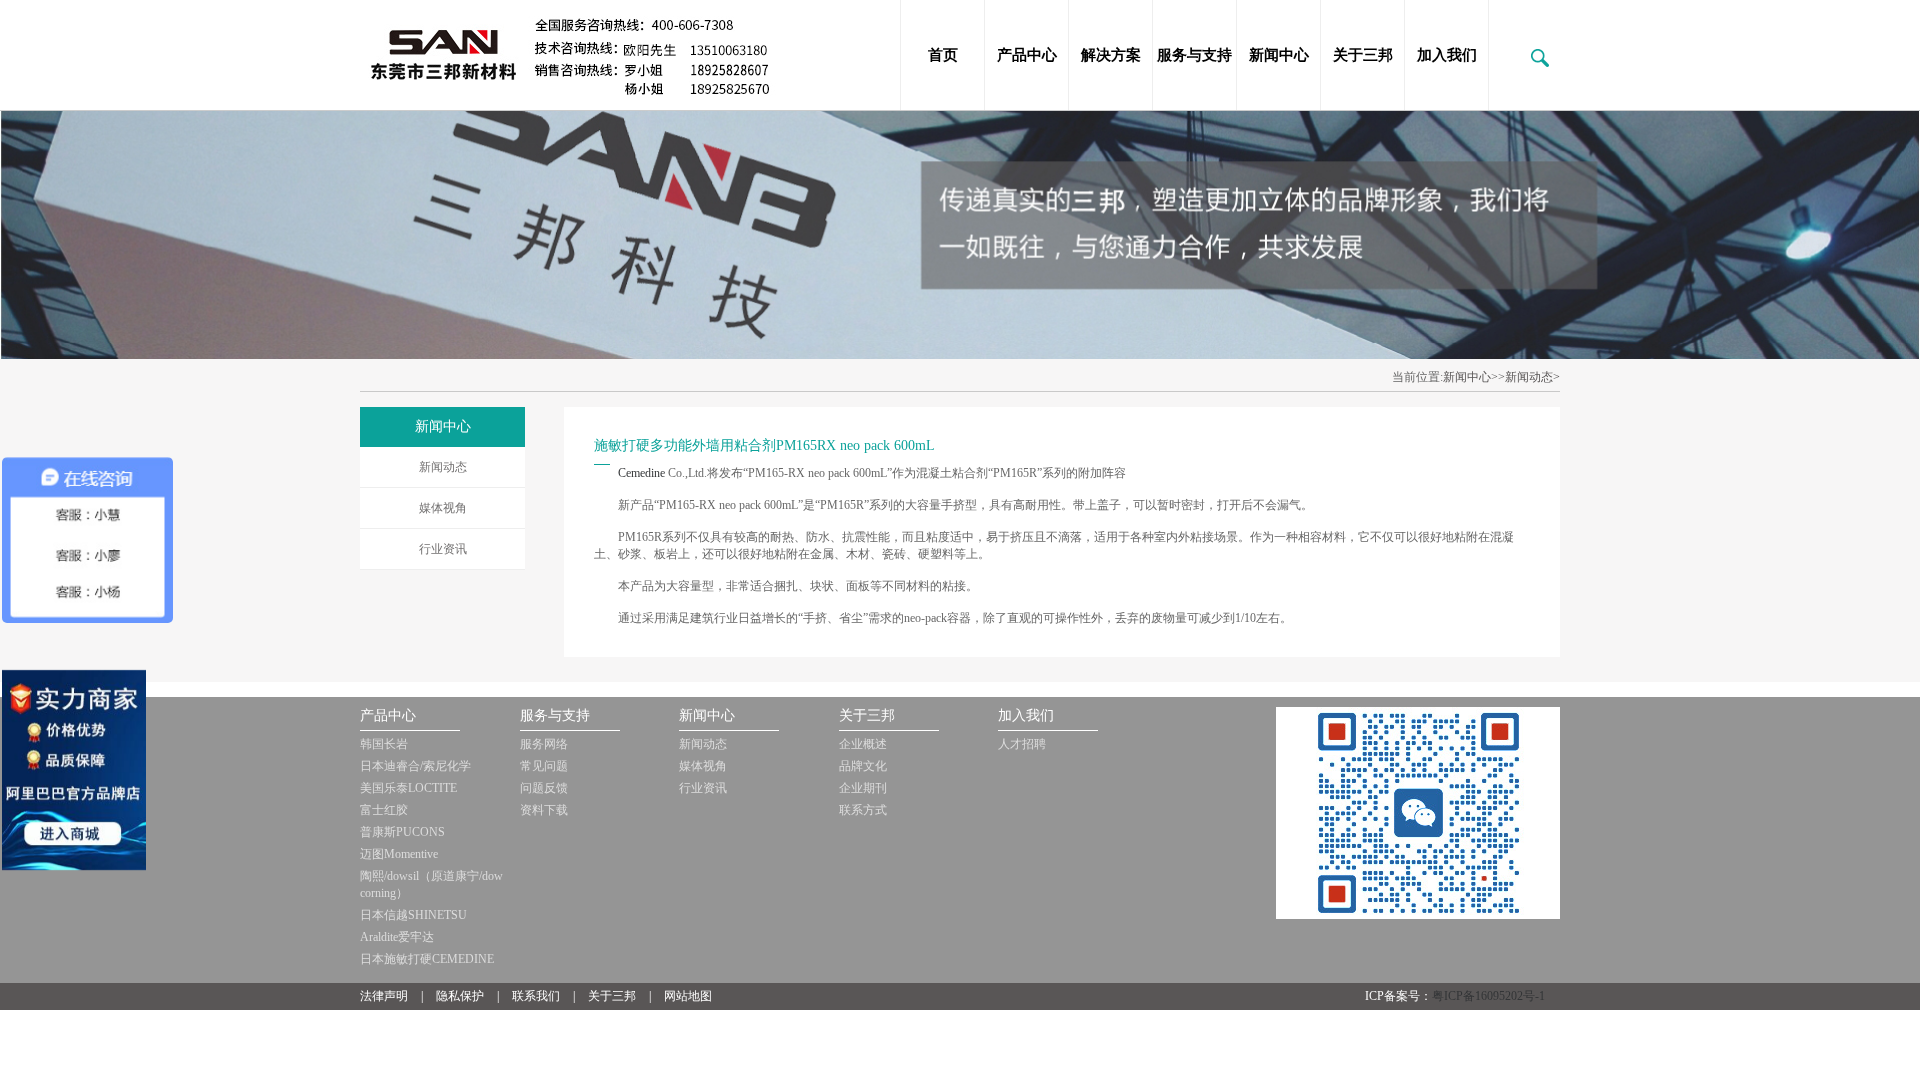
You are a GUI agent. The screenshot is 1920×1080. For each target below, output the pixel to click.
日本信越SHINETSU (413, 915)
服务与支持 (1194, 55)
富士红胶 (384, 810)
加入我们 (1447, 55)
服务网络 (544, 744)
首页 (943, 55)
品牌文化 (863, 766)
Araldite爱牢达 (397, 937)
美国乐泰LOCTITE (408, 788)
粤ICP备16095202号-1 (1488, 996)
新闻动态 (443, 467)
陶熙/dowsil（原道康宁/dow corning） (431, 884)
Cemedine (643, 473)
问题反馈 (544, 788)
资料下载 (544, 810)
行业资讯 (443, 549)
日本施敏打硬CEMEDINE (427, 959)
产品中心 (1027, 55)
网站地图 (688, 996)
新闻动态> (1532, 377)
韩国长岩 (384, 744)
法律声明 (384, 996)
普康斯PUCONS (402, 832)
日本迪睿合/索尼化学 (415, 766)
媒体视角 (443, 508)
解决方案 (1111, 55)
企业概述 (863, 744)
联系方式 (863, 810)
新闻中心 (1279, 55)
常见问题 (544, 766)
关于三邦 (1363, 55)
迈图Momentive (399, 854)
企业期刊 (863, 788)
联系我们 (536, 996)
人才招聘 (1022, 744)
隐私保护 (460, 996)
